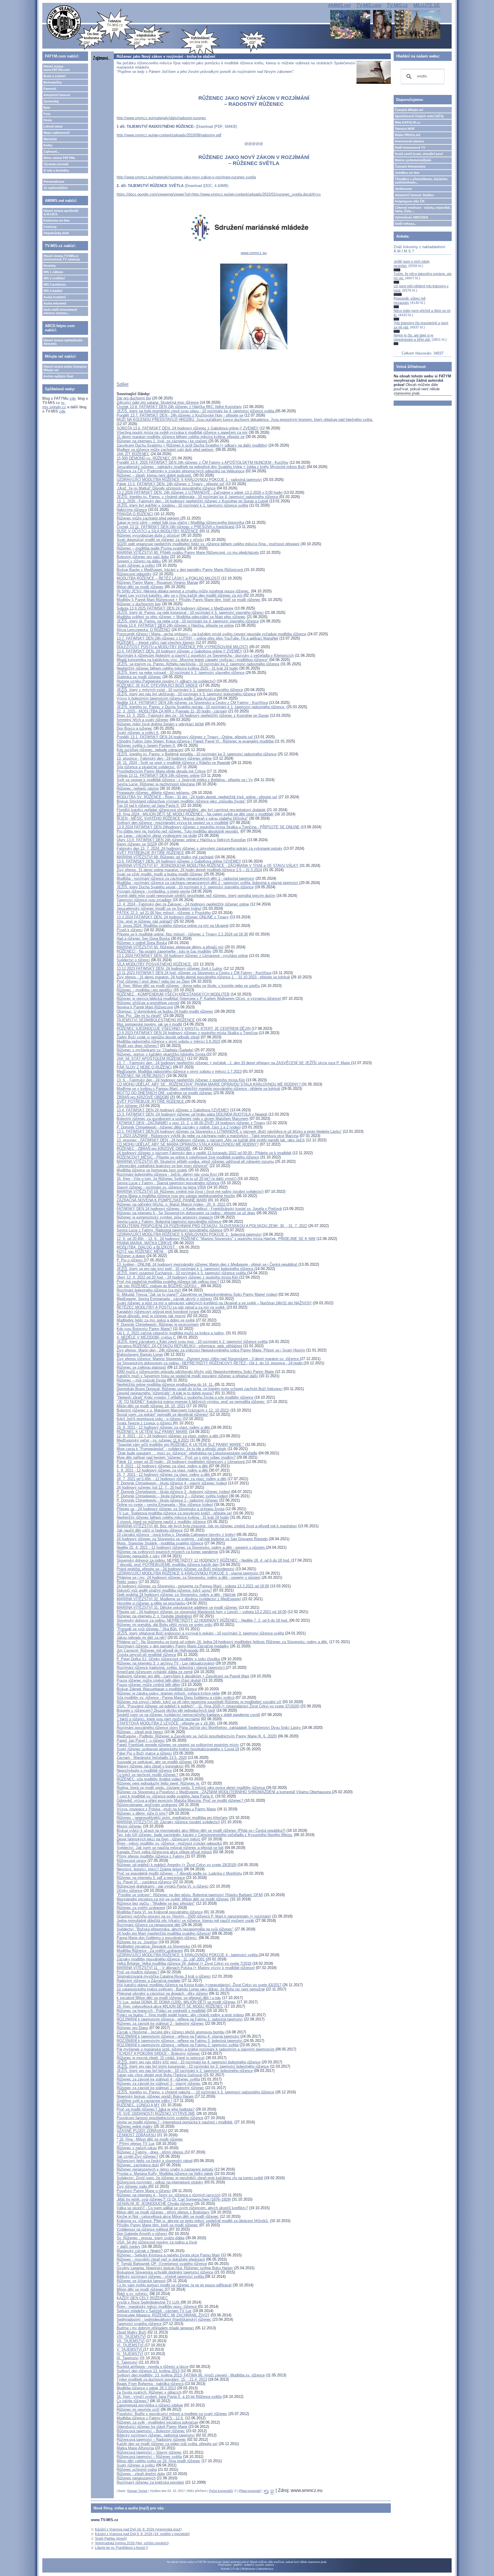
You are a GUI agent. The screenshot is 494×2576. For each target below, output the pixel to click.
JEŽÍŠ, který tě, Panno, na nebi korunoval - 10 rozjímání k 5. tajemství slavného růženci (190, 613)
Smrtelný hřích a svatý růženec (143, 720)
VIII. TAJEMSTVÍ (131, 2337)
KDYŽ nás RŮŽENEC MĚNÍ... (142, 1252)
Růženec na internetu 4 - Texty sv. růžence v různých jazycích (169, 2195)
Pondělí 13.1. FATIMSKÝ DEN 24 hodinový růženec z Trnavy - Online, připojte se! (185, 737)
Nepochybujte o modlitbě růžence (144, 1770)
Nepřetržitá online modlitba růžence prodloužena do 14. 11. (166, 1384)
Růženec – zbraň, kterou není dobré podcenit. (154, 475)
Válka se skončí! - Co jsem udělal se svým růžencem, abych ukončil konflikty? (182, 2208)
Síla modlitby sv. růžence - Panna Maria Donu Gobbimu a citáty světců (176, 1698)
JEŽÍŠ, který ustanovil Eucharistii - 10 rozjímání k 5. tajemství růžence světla (182, 1273)
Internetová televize (410, 141)
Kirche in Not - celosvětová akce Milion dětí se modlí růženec (168, 2216)
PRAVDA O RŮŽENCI (135, 514)
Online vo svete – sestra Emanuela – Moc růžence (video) (165, 1505)
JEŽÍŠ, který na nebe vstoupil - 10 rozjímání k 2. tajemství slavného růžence (181, 673)
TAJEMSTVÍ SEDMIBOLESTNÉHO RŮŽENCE (156, 1020)
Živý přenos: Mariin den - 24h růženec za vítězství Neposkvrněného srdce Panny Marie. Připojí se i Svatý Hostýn (211, 1350)
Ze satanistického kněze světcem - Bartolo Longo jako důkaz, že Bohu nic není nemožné (191, 1989)
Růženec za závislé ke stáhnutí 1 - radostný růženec (160, 2088)
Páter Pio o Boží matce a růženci (144, 1753)
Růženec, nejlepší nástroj (138, 788)
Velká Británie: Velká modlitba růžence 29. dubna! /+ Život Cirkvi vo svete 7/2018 (184, 1963)
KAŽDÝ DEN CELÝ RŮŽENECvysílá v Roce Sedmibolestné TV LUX (149, 2300)
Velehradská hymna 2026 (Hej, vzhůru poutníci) (132, 2543)
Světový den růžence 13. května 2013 (148, 2371)
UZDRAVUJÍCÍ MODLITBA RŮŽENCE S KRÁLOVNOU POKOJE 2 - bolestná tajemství (189, 1234)
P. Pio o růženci (130, 1260)
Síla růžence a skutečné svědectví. (146, 767)
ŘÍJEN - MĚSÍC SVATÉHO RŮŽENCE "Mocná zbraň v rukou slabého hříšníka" (182, 818)
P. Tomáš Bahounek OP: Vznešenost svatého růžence (162, 2264)
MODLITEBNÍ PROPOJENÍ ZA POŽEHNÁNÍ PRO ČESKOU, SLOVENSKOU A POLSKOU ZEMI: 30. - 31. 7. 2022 (212, 1226)
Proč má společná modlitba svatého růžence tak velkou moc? (168, 1282)
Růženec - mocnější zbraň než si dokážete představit (161, 2259)
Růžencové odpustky (134, 574)
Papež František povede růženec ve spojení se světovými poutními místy (178, 1745)
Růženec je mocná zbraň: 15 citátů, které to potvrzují (161, 2058)
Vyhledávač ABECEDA (412, 217)
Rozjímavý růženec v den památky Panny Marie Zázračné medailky (173, 1646)
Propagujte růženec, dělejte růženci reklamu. (154, 793)
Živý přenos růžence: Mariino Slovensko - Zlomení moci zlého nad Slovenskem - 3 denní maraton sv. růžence (208, 1359)
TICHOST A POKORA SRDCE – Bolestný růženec (158, 2054)
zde (72, 398)
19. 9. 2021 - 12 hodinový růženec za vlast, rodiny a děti (164, 1427)
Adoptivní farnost (57, 95)
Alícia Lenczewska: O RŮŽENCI (144, 630)
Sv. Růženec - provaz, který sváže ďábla (151, 2238)
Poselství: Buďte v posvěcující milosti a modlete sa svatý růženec (172, 2414)
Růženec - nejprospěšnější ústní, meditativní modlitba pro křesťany (172, 1818)
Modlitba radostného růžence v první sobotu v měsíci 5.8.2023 (168, 1041)
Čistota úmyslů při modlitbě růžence (146, 1655)
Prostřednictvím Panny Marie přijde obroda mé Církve (161, 771)
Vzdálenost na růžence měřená (143, 2229)
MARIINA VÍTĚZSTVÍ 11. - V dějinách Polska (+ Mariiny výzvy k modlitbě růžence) (186, 1968)
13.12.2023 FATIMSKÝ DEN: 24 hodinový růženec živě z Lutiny (170, 969)
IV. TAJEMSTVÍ (130, 2354)
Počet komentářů (221, 2491)
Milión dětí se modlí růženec (141, 2289)
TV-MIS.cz (397, 5)
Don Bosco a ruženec (135, 728)
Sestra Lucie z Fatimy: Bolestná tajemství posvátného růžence (169, 1222)
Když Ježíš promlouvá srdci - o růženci (149, 1419)
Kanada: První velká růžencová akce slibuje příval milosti (164, 1852)
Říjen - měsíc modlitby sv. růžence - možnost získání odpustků (169, 1843)
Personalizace (54, 182)
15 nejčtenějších (56, 188)
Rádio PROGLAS (408, 135)
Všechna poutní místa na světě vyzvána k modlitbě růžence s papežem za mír (182, 432)
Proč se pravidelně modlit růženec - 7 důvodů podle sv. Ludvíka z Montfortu (179, 1873)
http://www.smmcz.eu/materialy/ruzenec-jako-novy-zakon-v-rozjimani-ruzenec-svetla (186, 177)
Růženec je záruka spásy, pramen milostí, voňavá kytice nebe (168, 1693)
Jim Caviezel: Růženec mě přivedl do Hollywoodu (158, 1650)
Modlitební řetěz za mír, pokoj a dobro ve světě (156, 1320)
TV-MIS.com (369, 5)
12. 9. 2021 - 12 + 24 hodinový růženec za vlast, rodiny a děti (168, 1436)
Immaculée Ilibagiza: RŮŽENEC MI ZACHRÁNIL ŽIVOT (163, 2315)
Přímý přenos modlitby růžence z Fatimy (151, 1856)
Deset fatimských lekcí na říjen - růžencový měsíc (159, 1839)
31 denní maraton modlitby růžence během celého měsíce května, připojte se (181, 437)
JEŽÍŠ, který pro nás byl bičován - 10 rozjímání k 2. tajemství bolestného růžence (185, 2071)
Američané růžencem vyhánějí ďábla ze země (155, 1672)
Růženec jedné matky (135, 2126)
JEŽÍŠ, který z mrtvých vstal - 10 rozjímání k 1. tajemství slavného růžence (180, 690)
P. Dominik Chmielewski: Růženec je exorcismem (158, 1324)
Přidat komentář (250, 2491)
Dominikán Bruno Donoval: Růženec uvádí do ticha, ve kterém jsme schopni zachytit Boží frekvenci (200, 1389)
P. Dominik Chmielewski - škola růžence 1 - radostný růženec (167, 1500)
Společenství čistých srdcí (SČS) (419, 116)
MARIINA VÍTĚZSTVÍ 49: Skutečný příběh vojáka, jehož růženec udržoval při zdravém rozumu (195, 1161)
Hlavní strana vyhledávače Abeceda (63, 342)
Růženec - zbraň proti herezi (140, 1732)
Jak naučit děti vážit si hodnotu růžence (150, 1530)
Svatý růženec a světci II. (138, 733)
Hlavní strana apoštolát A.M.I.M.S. (61, 212)
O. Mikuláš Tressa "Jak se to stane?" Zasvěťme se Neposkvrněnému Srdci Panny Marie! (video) (197, 1294)
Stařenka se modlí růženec (139, 677)
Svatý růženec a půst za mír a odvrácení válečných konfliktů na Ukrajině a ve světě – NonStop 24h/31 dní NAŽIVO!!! (214, 1303)
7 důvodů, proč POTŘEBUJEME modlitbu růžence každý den (168, 1565)
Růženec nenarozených (136, 2478)
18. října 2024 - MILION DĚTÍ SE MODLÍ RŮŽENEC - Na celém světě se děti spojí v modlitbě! (195, 814)
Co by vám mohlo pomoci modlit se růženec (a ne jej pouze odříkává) (174, 2285)
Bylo (47, 108)
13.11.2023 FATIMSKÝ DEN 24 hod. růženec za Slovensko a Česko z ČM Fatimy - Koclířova (194, 973)
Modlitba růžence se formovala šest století (152, 1170)
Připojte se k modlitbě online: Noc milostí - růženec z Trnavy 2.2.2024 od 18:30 (182, 934)
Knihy (48, 145)
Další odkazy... (406, 224)
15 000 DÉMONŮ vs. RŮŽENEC (144, 458)
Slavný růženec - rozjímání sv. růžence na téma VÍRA (161, 1187)
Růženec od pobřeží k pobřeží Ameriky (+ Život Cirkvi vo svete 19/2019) (177, 1865)
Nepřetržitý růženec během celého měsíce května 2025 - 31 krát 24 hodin (177, 668)
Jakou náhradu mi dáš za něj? (142, 1638)
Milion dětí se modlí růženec (140, 587)
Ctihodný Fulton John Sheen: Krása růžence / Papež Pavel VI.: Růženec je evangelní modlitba (195, 741)
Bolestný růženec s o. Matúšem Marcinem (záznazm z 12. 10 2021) (173, 1410)
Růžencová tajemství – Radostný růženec (151, 2439)
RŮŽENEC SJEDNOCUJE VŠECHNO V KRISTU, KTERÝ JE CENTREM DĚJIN (184, 1029)
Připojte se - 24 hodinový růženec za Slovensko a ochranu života (171, 1509)
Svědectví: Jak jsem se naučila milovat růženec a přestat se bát (170, 1848)
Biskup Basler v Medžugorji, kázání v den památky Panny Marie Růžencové (180, 570)
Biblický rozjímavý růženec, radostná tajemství (156, 2435)
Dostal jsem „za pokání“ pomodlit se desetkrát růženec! (163, 1415)
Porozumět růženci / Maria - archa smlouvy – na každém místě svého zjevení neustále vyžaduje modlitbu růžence (211, 634)
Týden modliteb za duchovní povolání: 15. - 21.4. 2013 (162, 2379)
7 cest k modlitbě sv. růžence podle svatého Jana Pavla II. (165, 1796)
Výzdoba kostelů (56, 164)
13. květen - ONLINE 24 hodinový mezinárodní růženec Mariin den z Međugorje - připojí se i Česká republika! (208, 1264)
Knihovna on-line (56, 220)
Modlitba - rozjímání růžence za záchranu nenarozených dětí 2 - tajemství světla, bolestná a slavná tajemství (208, 883)
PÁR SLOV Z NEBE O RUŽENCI (144, 1067)
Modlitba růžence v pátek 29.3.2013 (146, 2388)
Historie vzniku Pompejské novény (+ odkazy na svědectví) (166, 681)
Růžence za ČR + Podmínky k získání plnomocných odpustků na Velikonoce (181, 471)
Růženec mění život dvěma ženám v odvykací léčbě (160, 724)
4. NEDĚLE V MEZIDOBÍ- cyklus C (146, 1337)
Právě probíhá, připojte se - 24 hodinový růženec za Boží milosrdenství (176, 1569)
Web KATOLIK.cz (408, 122)
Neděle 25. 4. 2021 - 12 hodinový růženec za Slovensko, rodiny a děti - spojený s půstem (191, 1547)
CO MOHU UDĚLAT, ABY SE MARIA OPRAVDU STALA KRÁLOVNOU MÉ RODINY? (188, 1144)
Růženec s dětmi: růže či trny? (142, 1813)
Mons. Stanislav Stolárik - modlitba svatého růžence (160, 1543)
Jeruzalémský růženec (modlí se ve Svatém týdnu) (159, 908)
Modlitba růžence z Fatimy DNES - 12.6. (150, 2418)
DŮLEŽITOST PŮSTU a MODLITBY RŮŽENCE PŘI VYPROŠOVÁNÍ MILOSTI (182, 647)
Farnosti (50, 89)
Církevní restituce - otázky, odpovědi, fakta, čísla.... (423, 209)
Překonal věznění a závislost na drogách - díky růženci (162, 1993)
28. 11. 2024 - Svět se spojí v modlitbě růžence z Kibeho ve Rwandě (173, 763)
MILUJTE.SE (427, 5)
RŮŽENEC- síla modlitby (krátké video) (149, 1779)
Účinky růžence (130, 1891)
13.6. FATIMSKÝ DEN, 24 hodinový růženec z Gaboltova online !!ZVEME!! (179, 861)
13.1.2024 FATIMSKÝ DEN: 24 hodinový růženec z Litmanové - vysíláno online (182, 956)
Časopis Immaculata (410, 166)
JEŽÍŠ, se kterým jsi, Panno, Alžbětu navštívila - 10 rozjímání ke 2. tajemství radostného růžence (198, 664)
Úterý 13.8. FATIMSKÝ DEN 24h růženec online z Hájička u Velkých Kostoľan (181, 840)
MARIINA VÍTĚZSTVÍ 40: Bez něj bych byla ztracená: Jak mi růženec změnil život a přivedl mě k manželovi (207, 1526)
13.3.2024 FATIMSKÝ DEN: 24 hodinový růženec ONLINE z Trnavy (173, 917)
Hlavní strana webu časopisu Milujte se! (65, 368)
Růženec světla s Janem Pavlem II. (146, 745)
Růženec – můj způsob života (141, 1380)
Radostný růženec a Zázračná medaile (149, 1981)
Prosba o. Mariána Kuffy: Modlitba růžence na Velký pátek (165, 2174)
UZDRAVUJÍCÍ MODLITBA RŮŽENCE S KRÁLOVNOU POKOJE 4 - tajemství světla (188, 1955)
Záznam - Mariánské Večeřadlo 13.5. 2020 (152, 1758)
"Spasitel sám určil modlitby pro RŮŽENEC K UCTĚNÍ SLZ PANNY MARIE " (180, 1445)
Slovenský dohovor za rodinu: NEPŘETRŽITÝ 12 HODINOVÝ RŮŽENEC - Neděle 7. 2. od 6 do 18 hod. (203, 1620)
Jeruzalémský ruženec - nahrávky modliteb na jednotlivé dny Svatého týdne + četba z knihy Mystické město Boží (211, 467)
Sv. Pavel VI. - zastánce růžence (144, 1882)
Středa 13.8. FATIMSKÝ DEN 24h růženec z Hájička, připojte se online (175, 625)
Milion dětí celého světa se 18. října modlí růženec (159, 2461)
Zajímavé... (51, 152)
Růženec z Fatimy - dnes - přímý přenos (151, 2152)
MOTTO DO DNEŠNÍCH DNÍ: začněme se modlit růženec (165, 1093)
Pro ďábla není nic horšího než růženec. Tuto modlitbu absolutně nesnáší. (178, 831)
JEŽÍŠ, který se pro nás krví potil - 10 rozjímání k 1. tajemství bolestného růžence (186, 1269)
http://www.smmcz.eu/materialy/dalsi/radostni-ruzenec (161, 118)
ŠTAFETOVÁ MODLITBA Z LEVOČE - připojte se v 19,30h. (166, 1723)
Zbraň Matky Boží (132, 2332)
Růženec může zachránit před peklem (149, 518)
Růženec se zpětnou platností (141, 1367)
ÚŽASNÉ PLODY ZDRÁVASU (142, 2131)
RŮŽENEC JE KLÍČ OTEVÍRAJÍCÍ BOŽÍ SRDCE (157, 685)
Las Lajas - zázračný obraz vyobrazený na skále (157, 836)
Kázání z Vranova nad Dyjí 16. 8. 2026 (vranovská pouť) (138, 2529)
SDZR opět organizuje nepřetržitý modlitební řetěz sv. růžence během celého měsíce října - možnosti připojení (208, 544)
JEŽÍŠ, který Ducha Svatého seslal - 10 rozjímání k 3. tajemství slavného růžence (185, 887)
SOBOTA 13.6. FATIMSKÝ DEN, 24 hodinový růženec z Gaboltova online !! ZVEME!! (188, 428)
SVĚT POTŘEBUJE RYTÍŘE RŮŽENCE (150, 853)
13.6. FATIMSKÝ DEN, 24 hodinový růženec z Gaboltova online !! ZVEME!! (179, 651)
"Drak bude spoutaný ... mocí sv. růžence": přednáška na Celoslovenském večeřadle (187, 1453)
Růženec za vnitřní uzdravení (141, 1908)
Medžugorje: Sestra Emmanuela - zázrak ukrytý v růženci (164, 1299)
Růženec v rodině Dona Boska (142, 943)
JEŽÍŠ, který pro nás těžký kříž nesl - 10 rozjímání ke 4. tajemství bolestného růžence (189, 2062)
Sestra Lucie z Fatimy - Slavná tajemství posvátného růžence (168, 1183)
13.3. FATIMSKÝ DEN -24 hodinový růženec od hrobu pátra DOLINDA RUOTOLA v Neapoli (192, 1114)
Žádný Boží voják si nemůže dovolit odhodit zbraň (158, 1037)
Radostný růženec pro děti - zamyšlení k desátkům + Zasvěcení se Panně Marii (183, 1676)
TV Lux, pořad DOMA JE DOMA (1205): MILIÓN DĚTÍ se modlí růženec (176, 2002)
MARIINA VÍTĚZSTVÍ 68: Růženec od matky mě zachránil (165, 857)
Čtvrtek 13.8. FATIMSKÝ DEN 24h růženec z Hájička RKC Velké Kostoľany (179, 407)
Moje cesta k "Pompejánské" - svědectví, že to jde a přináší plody (172, 1449)
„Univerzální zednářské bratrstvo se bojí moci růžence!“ (163, 1166)
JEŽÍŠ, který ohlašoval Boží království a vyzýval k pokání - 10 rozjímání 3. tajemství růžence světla (200, 1633)
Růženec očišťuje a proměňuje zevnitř (148, 1003)
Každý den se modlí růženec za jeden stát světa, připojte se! (167, 2444)
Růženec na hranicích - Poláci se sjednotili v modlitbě (161, 2011)
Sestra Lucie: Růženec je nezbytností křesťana (156, 784)
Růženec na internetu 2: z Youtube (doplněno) (154, 1616)
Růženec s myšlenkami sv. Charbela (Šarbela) (155, 1050)
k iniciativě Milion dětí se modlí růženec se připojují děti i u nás (169, 1998)
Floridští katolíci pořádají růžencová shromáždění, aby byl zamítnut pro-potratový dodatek (191, 810)
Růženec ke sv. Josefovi (137, 1942)
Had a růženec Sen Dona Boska (143, 938)
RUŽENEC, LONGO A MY (138, 2105)
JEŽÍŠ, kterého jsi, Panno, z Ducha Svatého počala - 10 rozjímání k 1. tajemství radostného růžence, (201, 707)
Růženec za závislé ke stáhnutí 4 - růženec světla (158, 2079)
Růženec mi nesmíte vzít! (138, 2409)
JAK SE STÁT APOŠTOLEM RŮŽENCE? (151, 1059)
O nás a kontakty (56, 170)
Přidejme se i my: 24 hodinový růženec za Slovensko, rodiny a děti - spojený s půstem (189, 1577)
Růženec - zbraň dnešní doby (141, 2474)
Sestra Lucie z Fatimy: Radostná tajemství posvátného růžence (170, 1230)
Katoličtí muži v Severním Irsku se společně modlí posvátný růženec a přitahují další (187, 1376)
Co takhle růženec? (133, 2401)
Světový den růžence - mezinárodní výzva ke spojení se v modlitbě (173, 823)
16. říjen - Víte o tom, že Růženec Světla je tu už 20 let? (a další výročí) (177, 1179)
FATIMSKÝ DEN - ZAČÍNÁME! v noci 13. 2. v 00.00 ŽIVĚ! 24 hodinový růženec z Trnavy (191, 1123)
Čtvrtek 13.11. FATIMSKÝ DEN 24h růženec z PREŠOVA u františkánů (176, 527)
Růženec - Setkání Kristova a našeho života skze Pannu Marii (168, 2255)
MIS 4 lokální (53, 291)
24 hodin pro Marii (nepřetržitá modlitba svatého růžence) (164, 1933)
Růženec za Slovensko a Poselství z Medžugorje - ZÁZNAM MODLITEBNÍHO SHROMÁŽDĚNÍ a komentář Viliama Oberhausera (224, 1792)
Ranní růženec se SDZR (137, 844)
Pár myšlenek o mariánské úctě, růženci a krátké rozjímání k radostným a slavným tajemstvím (196, 2049)
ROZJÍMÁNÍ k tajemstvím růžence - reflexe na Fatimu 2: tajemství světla (178, 2045)
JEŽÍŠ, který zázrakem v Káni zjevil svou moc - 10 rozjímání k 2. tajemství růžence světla (192, 1342)
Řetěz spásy (127, 1582)
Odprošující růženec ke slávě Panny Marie (152, 2427)
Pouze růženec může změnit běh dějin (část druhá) (159, 1680)
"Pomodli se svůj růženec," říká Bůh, (147, 1629)
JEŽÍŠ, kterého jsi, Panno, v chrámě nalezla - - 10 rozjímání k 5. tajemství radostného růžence (195, 2092)
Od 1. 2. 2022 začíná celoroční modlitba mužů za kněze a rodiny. (171, 1333)
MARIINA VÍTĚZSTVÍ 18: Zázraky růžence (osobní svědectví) (168, 1822)
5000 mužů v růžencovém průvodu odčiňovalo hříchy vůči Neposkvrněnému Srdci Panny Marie (195, 1372)
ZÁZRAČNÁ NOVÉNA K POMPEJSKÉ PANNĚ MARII (162, 1200)
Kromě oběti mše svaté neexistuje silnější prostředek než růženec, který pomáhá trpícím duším (196, 896)
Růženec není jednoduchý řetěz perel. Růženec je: (158, 1783)
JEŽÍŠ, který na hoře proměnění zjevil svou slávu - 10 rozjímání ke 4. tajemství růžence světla (196, 411)
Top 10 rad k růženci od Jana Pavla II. (148, 806)
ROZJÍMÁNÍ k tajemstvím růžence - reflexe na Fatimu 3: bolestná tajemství (180, 2041)
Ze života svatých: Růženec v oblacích (149, 2392)
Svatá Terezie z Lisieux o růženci (145, 1423)
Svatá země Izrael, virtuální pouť (419, 154)
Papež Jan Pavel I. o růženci (141, 1740)
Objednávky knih (56, 233)
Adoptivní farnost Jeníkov (414, 195)
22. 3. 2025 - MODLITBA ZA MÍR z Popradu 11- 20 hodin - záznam (172, 711)
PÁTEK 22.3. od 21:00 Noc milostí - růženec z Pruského (164, 913)
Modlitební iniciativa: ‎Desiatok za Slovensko (153, 1946)
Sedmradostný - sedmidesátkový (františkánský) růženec (164, 2319)
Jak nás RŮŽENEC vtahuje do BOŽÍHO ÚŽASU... (158, 1286)
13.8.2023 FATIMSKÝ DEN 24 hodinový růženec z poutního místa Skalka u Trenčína (187, 1033)
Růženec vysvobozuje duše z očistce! (148, 535)
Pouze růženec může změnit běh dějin (148, 1685)
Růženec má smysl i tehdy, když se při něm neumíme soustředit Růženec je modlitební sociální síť (199, 1702)
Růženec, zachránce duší (138, 2165)
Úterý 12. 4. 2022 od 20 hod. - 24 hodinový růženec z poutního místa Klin (178, 1277)
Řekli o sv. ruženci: (133, 2294)
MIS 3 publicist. (55, 284)
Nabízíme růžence (132, 510)
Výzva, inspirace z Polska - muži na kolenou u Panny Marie (166, 1809)
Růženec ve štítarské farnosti (141, 2281)
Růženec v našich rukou (137, 2148)
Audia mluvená (55, 303)
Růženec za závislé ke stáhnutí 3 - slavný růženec (159, 2084)
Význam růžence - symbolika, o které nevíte (153, 891)
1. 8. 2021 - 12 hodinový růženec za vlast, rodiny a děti (163, 1470)
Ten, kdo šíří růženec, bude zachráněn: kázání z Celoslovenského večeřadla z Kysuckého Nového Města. (205, 1835)
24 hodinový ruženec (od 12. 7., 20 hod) (150, 1487)
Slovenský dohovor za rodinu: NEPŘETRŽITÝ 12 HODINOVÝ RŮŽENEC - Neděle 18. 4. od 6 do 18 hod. (204, 1560)
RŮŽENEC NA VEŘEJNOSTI (141, 1076)
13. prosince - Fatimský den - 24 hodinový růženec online (164, 758)
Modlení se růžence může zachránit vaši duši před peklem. (166, 450)
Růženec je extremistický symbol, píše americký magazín (165, 1217)
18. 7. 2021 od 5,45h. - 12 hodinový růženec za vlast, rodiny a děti (172, 1479)
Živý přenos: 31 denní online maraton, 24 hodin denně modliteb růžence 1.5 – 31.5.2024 (189, 870)
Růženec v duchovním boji (139, 604)
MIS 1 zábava (53, 272)
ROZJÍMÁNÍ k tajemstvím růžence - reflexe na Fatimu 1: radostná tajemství (180, 2019)
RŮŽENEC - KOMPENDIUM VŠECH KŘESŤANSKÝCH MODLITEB (173, 994)
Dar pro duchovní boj (134, 398)
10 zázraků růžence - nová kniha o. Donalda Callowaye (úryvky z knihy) (176, 1535)
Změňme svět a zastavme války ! (145, 2101)
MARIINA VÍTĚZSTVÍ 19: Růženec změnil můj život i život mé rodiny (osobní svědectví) (190, 1192)
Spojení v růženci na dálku (139, 561)
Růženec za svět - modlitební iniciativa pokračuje (157, 2422)
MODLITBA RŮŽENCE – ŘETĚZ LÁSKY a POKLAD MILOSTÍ (168, 578)
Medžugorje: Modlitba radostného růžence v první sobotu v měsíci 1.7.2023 (179, 1071)
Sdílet (122, 384)
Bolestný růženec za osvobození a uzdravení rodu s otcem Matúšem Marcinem (183, 1119)
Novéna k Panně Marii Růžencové (145, 1007)
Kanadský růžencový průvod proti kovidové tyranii (158, 1312)
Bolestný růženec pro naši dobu (143, 557)
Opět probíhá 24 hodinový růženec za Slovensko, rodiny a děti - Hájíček (176, 1595)
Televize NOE (405, 129)
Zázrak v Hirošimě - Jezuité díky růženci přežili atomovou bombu (171, 2032)
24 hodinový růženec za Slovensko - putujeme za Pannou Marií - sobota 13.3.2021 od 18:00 (193, 1586)
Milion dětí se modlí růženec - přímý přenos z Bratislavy (163, 2212)
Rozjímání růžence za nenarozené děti (149, 1925)
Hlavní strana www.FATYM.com (57, 68)
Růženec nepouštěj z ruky (138, 1556)
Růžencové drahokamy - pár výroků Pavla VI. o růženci (163, 1886)
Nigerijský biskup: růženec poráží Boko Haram (155, 2096)
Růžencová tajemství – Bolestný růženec (151, 2431)
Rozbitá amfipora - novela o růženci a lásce (153, 2367)
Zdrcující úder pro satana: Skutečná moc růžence (158, 402)
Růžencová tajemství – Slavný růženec (149, 2452)
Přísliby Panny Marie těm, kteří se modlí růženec (157, 2225)
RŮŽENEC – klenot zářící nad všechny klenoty (156, 643)
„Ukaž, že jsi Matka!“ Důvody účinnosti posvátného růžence (166, 488)
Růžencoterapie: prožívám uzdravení (147, 1805)
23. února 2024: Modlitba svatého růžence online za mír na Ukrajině (173, 926)
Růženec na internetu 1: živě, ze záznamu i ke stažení (163, 441)
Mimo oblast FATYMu (59, 158)
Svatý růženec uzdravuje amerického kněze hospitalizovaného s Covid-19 (178, 1749)
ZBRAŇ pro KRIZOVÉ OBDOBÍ (143, 1097)
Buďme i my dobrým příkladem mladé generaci (155, 2328)
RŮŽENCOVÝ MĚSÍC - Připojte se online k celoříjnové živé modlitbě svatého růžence (188, 1157)
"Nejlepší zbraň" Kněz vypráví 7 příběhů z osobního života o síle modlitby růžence (185, 1397)
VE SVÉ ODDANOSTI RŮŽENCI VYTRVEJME (156, 2114)
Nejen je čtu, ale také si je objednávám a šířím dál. (414, 337)
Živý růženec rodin (133, 2186)
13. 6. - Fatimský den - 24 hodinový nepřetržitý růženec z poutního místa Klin (181, 1080)
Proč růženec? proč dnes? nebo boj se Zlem (153, 981)
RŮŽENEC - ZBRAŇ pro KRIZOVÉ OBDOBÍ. (154, 1149)
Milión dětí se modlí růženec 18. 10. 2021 (151, 1406)
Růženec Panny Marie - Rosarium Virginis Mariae (157, 583)
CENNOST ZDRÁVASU (136, 2135)
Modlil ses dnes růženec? (138, 1046)
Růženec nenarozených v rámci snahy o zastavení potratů (165, 2169)
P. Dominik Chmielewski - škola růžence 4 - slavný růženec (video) (172, 1483)
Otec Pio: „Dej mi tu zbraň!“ (139, 1016)
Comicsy (50, 227)
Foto (47, 114)
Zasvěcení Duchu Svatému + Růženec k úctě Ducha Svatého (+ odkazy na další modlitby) (192, 445)
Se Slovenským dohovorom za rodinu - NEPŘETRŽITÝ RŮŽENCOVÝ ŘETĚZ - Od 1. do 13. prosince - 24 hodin (210, 1363)
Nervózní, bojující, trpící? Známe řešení (150, 1869)
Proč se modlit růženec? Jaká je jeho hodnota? (156, 2109)
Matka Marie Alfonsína (135, 2448)
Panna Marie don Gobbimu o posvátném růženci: (157, 1938)
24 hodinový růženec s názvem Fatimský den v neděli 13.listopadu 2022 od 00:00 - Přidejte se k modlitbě (204, 1153)
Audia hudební (55, 297)
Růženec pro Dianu (132, 2028)
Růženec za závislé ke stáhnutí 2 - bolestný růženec (160, 2023)
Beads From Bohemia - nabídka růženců (150, 2384)
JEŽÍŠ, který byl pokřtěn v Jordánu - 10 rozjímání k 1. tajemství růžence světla (182, 505)
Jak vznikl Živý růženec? (137, 2156)
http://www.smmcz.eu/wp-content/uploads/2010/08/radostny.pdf (169, 135)
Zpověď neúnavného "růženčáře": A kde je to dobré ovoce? (165, 1393)
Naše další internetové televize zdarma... (60, 311)
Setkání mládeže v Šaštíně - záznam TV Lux (154, 2311)
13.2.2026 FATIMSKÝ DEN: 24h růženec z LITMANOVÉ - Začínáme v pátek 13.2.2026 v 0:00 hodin (200, 492)
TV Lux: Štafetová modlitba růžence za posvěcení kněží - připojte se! (174, 1513)
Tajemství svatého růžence (139, 2324)
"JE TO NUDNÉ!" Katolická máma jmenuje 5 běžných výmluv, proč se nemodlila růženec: (191, 1402)
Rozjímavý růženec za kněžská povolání (150, 2482)
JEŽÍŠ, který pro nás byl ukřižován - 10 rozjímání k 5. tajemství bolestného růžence (186, 694)
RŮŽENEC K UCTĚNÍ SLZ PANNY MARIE (152, 1432)
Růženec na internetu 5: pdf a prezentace (151, 1878)
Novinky (50, 266)
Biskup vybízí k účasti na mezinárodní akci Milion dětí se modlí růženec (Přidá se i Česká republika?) (201, 1831)
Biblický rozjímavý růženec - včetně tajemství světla (161, 2277)
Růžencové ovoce (132, 1861)
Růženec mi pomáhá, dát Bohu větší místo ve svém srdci (165, 1625)
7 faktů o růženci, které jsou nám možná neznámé (158, 1719)
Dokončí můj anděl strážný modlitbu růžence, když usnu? (164, 1590)
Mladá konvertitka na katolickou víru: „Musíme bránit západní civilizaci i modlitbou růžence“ (192, 660)
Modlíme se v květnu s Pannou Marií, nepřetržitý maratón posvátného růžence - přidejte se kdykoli (198, 1089)
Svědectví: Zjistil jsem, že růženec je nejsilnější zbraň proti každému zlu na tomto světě (190, 2178)
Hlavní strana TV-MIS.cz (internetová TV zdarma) (62, 258)
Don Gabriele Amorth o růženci (142, 2234)
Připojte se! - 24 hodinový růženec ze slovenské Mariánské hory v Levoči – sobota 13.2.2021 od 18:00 (202, 1612)
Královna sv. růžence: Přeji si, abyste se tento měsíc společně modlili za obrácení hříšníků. (193, 2221)
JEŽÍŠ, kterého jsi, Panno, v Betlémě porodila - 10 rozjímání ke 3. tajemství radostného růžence (197, 754)
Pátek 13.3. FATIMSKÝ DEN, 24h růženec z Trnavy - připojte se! (171, 484)
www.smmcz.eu (254, 253)
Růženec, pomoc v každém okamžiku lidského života (162, 1054)
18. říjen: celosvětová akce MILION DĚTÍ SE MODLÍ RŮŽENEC (170, 2006)
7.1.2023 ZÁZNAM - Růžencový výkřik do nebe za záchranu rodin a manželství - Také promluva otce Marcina (208, 1136)
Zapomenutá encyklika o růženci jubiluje (150, 2405)
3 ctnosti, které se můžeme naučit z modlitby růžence (161, 1522)
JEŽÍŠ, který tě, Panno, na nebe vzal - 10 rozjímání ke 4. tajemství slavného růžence (188, 621)
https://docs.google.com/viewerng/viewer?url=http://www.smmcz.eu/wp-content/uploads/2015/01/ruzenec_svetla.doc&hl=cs (219, 194)
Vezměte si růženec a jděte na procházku (151, 1603)
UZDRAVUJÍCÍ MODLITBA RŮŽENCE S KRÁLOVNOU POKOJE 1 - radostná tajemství (189, 480)
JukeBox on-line (407, 173)
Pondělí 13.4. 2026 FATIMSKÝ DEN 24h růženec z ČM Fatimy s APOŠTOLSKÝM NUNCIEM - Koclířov (203, 462)
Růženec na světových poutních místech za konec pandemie (167, 1552)
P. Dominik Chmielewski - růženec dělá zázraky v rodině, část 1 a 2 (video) (179, 1127)
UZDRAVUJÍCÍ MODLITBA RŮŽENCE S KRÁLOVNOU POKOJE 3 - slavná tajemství (188, 1573)
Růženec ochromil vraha (137, 2470)
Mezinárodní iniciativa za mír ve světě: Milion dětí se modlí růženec (173, 1899)
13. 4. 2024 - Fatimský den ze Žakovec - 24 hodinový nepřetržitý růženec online (183, 904)
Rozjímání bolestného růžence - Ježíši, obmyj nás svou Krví (167, 1174)
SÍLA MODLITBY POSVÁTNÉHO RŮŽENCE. (154, 964)
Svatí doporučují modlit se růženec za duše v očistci (160, 540)
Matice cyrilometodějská (413, 160)
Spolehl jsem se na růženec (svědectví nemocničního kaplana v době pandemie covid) (188, 1715)
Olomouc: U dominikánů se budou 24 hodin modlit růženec (165, 1011)
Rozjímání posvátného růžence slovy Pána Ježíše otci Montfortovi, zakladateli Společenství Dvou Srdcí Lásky (209, 1728)
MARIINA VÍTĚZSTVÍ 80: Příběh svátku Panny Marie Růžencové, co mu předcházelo (188, 553)
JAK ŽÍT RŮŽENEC (133, 454)
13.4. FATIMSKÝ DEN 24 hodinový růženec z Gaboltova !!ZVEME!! (173, 1110)
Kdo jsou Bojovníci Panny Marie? (144, 1329)
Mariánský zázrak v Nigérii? (140, 2251)
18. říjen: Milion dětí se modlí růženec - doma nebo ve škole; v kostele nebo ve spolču (188, 986)
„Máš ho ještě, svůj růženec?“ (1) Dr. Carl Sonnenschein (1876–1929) (174, 2199)
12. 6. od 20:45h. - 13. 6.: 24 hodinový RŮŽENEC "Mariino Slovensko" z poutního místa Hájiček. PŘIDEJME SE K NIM (216, 1239)
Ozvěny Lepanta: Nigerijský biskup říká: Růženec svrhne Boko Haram (175, 2268)
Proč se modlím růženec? (138, 1972)
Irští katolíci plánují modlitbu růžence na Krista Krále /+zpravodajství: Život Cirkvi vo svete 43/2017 (199, 1985)
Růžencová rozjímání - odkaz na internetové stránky (160, 2182)
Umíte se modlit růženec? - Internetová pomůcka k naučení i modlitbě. (175, 2122)
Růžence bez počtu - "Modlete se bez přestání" (156, 1903)
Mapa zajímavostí (56, 133)
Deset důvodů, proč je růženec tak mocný (151, 1316)
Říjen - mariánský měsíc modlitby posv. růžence (157, 2307)
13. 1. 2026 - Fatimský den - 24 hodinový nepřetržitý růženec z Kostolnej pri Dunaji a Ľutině (192, 501)
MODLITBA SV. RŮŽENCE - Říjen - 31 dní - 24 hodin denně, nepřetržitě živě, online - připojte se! (197, 797)
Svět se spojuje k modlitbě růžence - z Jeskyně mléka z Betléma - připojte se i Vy (185, 780)
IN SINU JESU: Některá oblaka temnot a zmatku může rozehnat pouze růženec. (183, 591)
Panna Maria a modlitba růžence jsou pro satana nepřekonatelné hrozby (176, 1196)
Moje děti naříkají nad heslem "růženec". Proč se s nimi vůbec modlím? (176, 1457)
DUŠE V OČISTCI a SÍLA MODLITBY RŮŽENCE (158, 531)
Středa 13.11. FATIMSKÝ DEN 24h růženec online (158, 776)
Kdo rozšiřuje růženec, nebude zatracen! (150, 750)
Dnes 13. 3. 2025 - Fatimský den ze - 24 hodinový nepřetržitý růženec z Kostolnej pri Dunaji (193, 715)
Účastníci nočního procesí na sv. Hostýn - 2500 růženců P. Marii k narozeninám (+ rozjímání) (194, 1916)
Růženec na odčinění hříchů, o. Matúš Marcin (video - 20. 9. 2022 (172, 1204)
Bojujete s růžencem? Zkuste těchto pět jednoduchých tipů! (166, 1710)
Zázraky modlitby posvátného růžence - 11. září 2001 (161, 1959)
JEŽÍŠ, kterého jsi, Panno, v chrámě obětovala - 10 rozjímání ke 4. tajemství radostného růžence (198, 497)
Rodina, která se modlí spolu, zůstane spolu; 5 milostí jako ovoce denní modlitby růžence (191, 1788)
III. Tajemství (128, 2358)
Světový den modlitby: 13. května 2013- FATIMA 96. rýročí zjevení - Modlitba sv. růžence (191, 2375)
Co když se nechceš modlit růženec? (147, 1775)
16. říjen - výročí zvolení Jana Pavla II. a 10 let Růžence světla (169, 2397)
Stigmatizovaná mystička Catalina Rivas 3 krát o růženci (164, 1976)
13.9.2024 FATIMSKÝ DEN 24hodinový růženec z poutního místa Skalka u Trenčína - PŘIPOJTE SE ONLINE (208, 827)
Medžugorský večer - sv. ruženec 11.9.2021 (153, 1440)
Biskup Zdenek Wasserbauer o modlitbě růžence (157, 1689)
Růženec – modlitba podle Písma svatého (151, 548)
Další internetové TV (410, 148)
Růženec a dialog (131, 1256)
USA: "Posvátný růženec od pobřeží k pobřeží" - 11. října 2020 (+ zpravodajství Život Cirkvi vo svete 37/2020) (208, 1706)
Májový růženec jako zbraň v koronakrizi (150, 1766)
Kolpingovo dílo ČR (410, 201)
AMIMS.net (339, 5)
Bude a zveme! (55, 76)
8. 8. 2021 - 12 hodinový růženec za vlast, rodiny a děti (163, 1466)
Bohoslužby (53, 82)
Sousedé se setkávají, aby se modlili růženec (154, 1762)
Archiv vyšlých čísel (58, 376)
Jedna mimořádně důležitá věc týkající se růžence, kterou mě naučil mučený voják (185, 1921)
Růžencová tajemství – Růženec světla (149, 2457)
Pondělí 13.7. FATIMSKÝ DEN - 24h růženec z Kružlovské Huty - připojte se (180, 415)
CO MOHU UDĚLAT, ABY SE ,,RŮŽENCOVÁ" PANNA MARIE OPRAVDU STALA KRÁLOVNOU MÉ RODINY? (209, 1084)
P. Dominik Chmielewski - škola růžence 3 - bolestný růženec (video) (173, 1492)
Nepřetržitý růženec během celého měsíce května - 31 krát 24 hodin (173, 1517)
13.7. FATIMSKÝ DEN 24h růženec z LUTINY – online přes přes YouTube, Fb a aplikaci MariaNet (197, 638)
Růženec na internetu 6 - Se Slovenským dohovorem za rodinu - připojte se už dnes (186, 1213)
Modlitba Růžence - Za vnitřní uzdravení (150, 1951)
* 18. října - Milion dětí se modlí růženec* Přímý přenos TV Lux (150, 2141)
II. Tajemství (127, 2362)
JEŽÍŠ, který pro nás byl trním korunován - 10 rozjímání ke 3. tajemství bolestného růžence (193, 2066)
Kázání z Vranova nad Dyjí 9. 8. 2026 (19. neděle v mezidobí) (142, 2534)
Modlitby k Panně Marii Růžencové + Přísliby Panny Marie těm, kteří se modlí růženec (189, 600)
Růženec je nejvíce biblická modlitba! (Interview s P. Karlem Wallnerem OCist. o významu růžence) (199, 999)
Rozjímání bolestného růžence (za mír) (149, 1290)
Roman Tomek (137, 2491)
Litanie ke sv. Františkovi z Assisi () (121, 2548)
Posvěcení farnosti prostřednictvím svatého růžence (160, 2118)
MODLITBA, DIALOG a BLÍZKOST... (147, 1247)
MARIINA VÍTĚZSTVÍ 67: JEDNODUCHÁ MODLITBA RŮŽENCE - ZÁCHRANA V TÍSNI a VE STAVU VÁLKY (208, 866)
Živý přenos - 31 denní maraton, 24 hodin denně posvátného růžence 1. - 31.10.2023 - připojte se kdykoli (203, 977)
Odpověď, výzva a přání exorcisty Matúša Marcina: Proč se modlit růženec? (181, 1800)
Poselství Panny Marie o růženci (144, 2191)
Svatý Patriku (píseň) (111, 2539)
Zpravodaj (51, 101)
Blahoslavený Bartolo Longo (140, 1354)
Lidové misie (53, 126)
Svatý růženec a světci (136, 565)
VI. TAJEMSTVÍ (131, 2345)
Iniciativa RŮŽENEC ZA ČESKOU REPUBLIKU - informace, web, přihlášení (179, 1346)
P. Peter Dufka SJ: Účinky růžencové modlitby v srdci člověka (168, 1659)
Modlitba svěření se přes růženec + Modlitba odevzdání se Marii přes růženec (181, 617)
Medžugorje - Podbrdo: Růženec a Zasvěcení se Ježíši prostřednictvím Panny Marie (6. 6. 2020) (197, 1736)
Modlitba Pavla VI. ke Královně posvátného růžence (160, 1912)
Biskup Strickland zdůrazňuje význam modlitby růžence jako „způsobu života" (181, 801)
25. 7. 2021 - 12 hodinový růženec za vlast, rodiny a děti (164, 1475)
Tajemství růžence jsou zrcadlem (144, 900)
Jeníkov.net (403, 189)
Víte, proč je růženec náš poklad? (145, 921)
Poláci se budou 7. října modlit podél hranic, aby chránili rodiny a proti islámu (180, 2015)
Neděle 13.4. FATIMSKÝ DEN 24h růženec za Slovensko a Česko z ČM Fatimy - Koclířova (192, 703)
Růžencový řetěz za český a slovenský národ (155, 2161)
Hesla (48, 120)
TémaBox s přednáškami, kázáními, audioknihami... (421, 181)
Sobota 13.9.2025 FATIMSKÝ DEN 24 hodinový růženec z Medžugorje (175, 608)
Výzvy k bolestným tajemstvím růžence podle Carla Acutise (166, 698)
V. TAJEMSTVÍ (130, 2349)
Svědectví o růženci (133, 960)
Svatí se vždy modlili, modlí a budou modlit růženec (160, 874)
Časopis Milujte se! (409, 110)
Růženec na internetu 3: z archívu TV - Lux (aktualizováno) (166, 1663)
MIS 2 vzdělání (54, 278)
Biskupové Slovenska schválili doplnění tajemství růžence (165, 2272)
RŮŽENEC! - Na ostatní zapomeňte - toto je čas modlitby (164, 951)
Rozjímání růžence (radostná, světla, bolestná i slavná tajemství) (171, 1668)
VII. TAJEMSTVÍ (131, 2341)
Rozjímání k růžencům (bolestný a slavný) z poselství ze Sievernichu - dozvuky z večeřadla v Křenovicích (205, 655)
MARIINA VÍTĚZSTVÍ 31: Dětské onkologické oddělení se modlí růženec (177, 1607)
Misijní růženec (129, 1826)
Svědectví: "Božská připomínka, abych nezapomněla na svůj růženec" (175, 1929)
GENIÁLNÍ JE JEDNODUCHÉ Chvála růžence (155, 2204)
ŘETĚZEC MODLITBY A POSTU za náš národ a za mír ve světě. (172, 1307)
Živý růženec (128, 1106)
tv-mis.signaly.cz (54, 405)
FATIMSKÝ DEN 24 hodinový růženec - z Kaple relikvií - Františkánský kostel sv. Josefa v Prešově (199, 1209)
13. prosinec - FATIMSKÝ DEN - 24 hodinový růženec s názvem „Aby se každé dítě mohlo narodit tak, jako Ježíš (211, 1140)
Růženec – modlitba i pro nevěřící (145, 990)
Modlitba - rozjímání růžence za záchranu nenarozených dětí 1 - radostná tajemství (186, 878)
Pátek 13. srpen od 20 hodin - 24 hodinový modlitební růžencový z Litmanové (181, 1462)
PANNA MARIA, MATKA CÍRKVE (144, 1243)
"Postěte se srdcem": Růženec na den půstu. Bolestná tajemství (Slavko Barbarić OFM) (190, 1895)
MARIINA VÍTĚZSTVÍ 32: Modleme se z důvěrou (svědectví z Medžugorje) (179, 1599)
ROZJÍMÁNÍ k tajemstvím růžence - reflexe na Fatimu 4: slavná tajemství (179, 2036)
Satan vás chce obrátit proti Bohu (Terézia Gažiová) (160, 2075)
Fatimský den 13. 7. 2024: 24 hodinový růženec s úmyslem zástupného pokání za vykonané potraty (200, 848)
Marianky (50, 139)
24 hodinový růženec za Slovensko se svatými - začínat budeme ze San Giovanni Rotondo (192, 1539)
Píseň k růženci (130, 930)
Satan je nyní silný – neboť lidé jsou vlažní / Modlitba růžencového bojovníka (180, 522)
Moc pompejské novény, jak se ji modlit (149, 1024)
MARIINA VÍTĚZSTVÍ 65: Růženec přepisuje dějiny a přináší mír (170, 947)
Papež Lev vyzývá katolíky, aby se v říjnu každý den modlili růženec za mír (180, 595)
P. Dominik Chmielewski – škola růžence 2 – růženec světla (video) (172, 1496)
